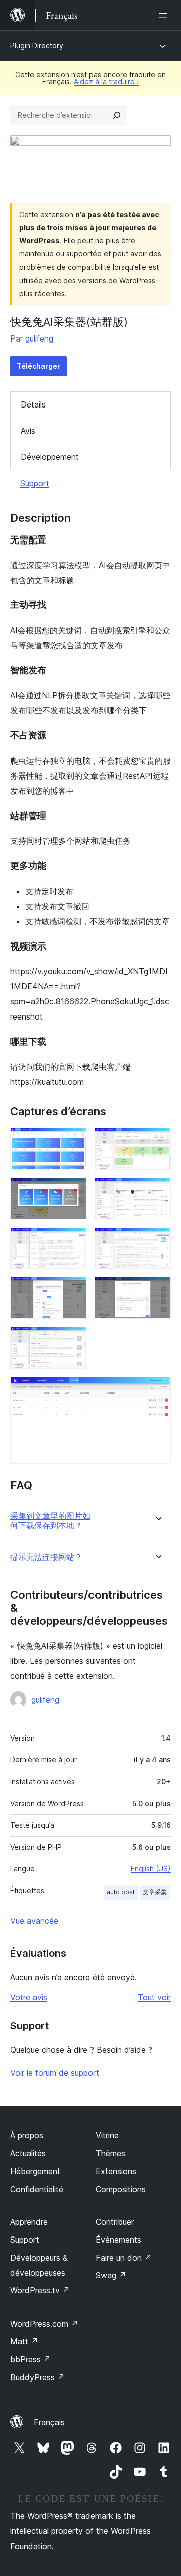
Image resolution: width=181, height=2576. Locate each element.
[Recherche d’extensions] (117, 115)
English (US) (151, 1869)
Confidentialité (37, 2189)
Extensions (116, 2171)
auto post (121, 1892)
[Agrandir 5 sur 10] (73, 1241)
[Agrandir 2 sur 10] (157, 1141)
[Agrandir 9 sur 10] (73, 1340)
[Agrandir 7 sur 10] (73, 1291)
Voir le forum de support (55, 2073)
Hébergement (35, 2171)
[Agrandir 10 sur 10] (157, 1390)
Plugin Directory (37, 46)
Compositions (121, 2189)
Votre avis (29, 1997)
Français (49, 2422)
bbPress (30, 2359)
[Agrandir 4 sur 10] (157, 1191)
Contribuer (115, 2222)
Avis (28, 431)
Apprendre (29, 2222)
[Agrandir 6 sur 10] (157, 1241)
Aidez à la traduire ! (106, 81)
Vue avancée (34, 1921)
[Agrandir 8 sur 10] (157, 1291)
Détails (33, 404)
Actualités (28, 2153)
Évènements (118, 2240)
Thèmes (110, 2153)
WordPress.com (44, 2324)
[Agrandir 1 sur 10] (73, 1141)
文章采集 (155, 1892)
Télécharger (38, 366)
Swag (111, 2275)
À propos (27, 2135)
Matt (24, 2341)
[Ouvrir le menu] (165, 15)
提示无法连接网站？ (46, 1557)
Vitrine (107, 2135)
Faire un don (124, 2258)
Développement (50, 457)
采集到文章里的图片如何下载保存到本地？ (50, 1521)
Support (35, 483)
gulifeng (39, 338)
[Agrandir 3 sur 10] (73, 1191)
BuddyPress (37, 2377)
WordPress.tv (40, 2290)
